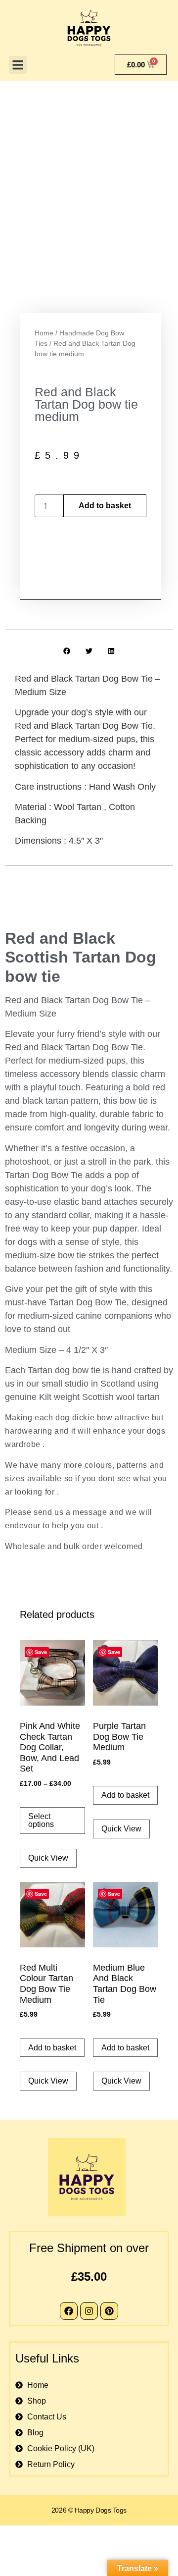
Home (44, 333)
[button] (18, 65)
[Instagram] (89, 2311)
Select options (41, 1820)
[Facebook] (69, 2311)
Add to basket (105, 506)
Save (41, 1652)
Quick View (48, 1858)
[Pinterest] (109, 2311)
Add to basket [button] (125, 1795)
